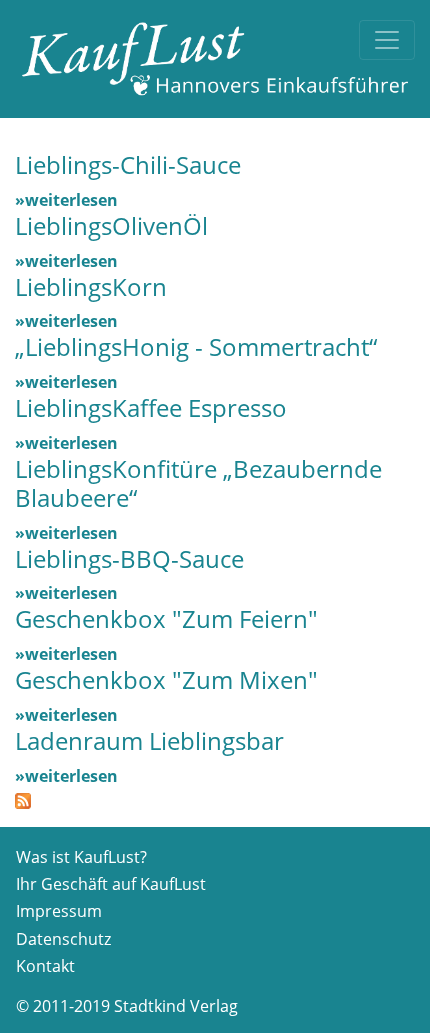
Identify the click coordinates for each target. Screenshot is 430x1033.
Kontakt (45, 966)
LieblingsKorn (91, 286)
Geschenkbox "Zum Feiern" (166, 618)
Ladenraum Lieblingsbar (149, 740)
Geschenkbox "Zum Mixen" (166, 679)
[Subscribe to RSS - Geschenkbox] (23, 800)
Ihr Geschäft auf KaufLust (111, 884)
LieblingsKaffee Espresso (151, 407)
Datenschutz (63, 939)
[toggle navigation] (387, 40)
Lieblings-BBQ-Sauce (129, 558)
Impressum (59, 911)
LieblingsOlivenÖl (111, 225)
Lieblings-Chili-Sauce (128, 164)
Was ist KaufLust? (81, 857)
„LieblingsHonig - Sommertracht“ (196, 346)
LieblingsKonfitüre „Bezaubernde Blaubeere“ (198, 483)
